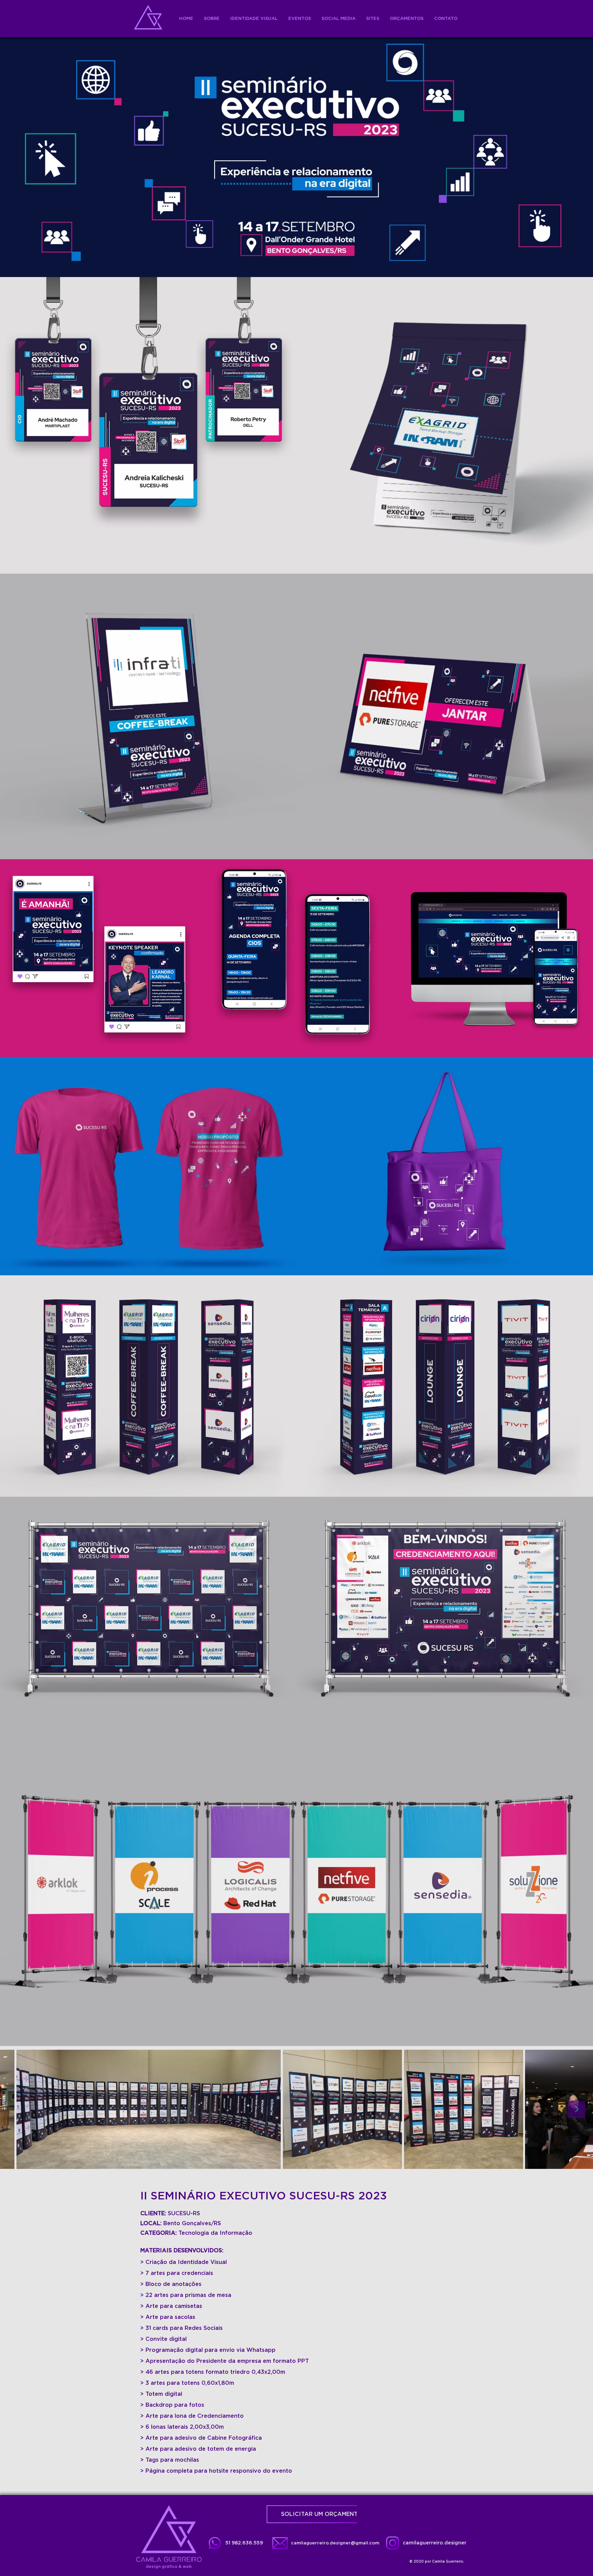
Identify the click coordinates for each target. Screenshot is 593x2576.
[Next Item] (577, 2109)
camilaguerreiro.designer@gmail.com (335, 2543)
